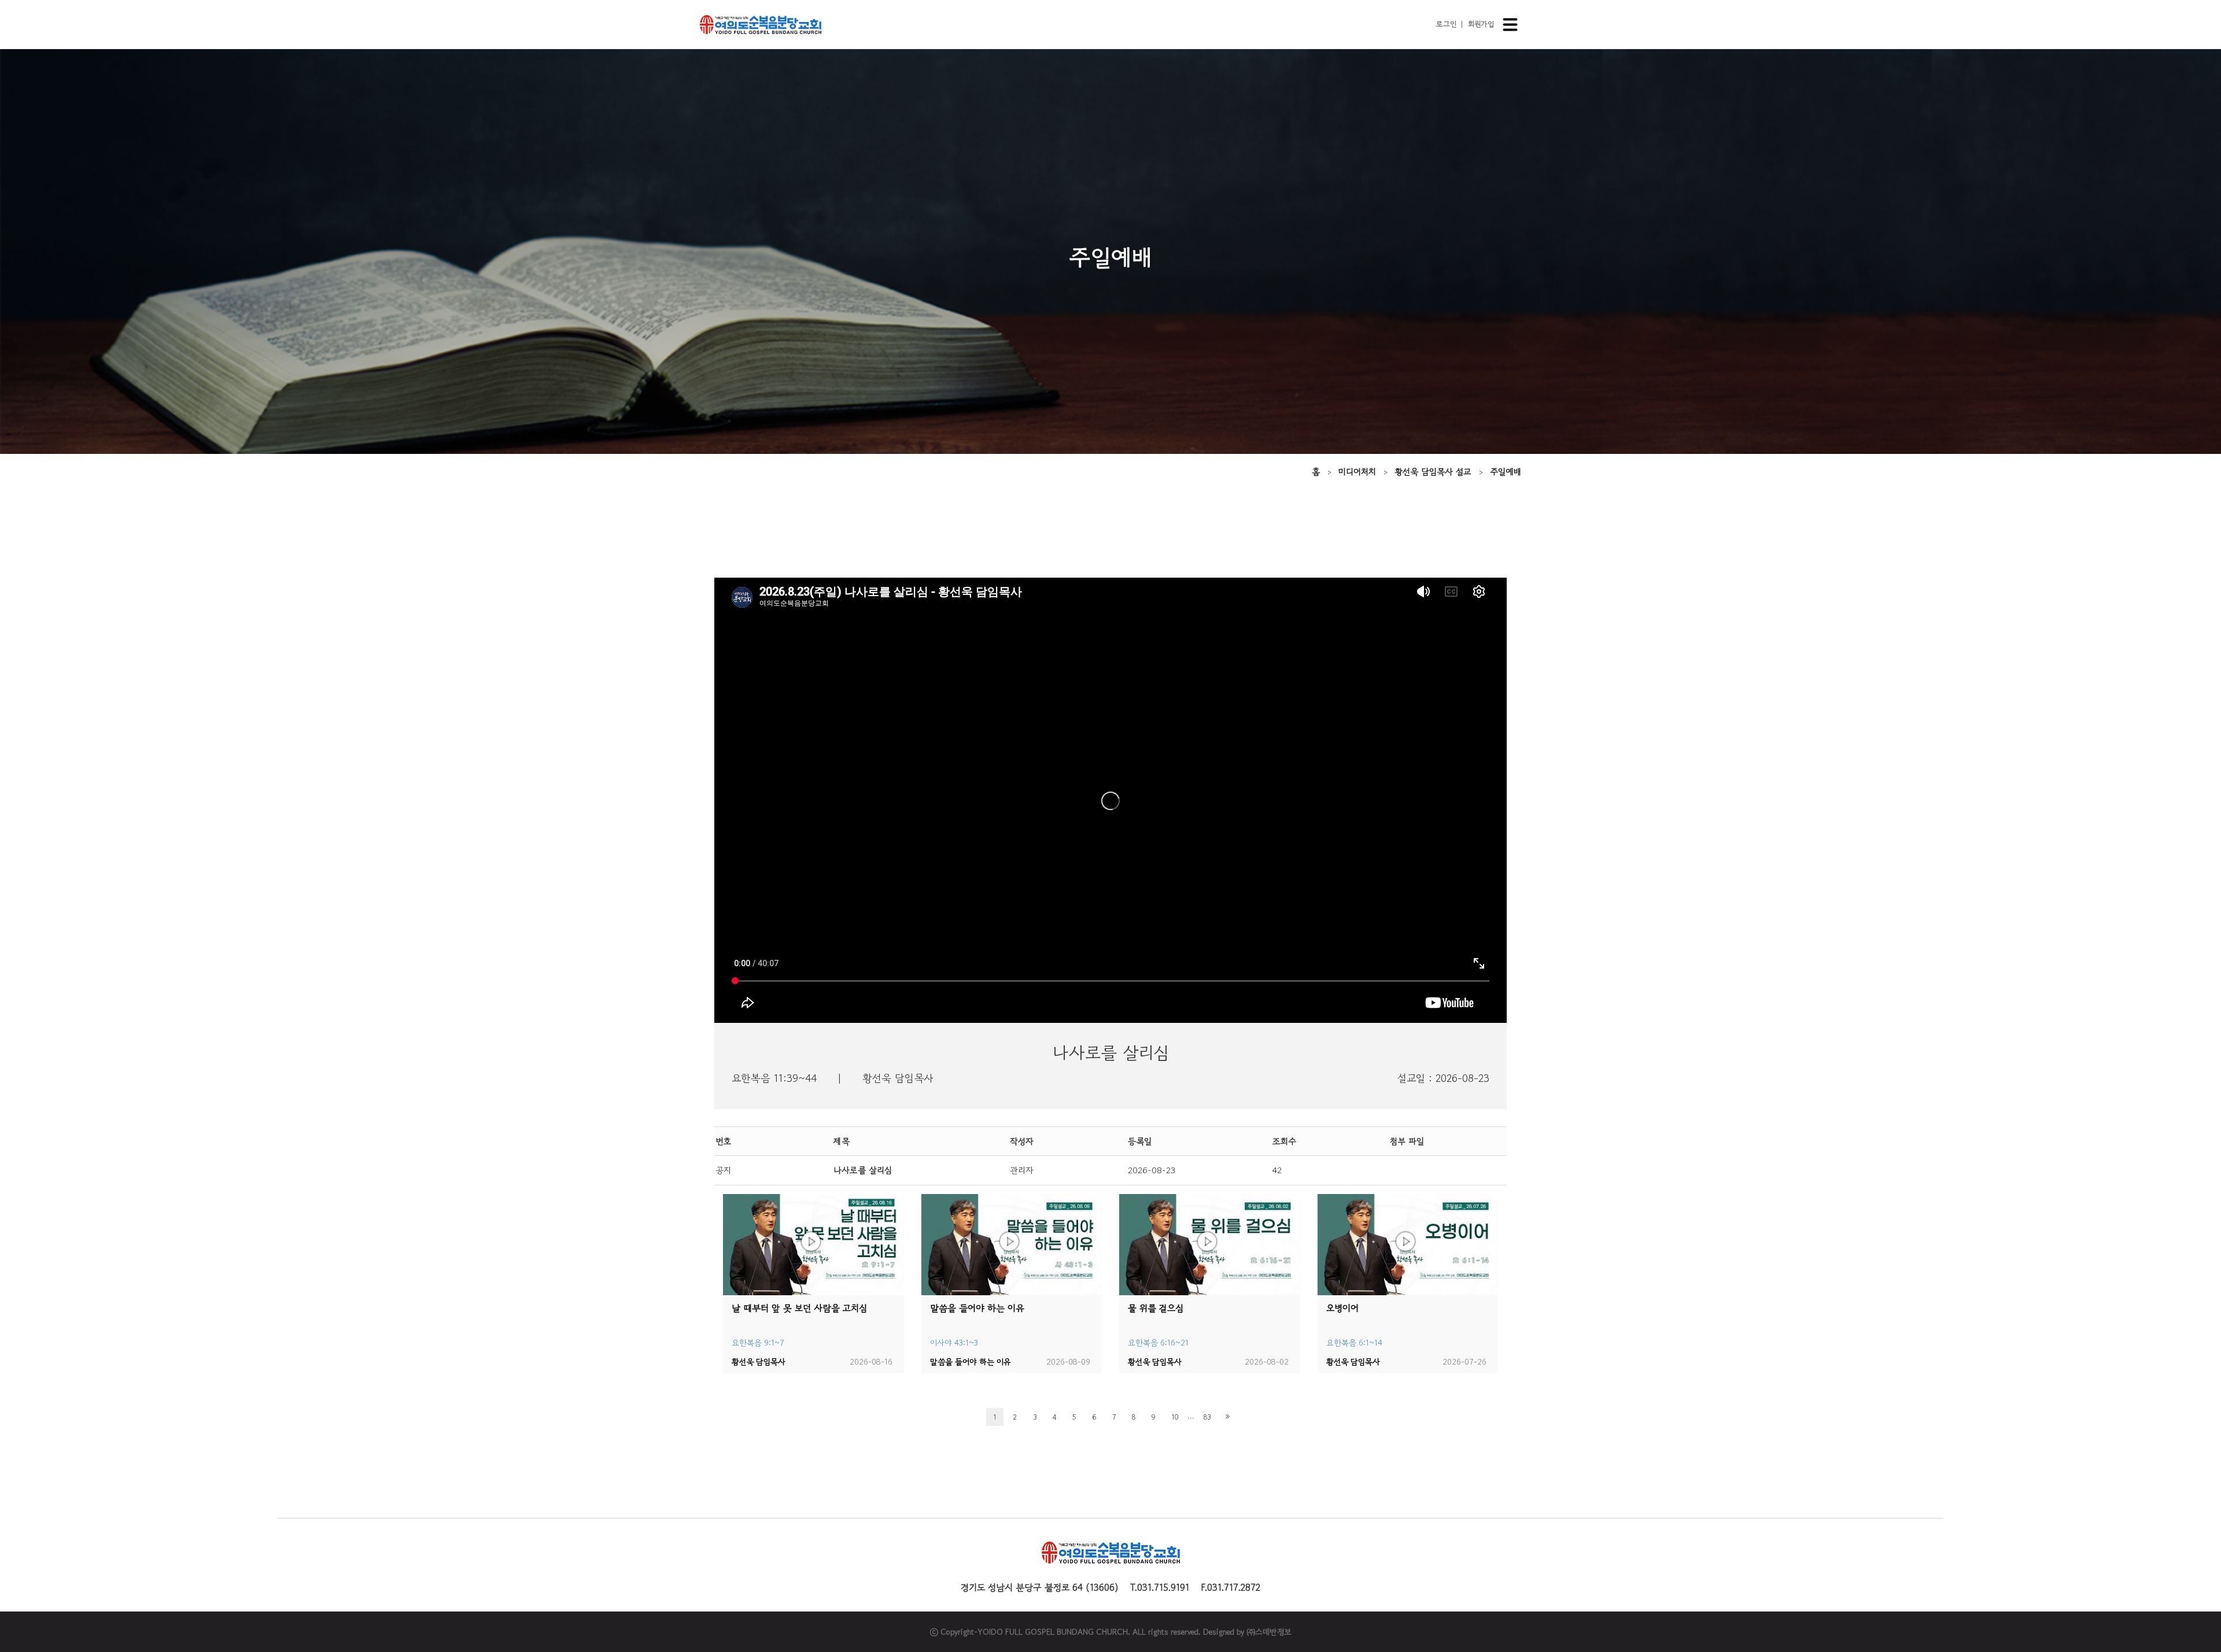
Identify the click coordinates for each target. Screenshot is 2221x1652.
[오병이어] (1408, 1245)
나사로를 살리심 (863, 1170)
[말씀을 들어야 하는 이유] (1012, 1245)
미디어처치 (1357, 472)
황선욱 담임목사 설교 (1433, 472)
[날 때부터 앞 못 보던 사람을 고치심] (813, 1245)
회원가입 (1481, 24)
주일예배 (1506, 472)
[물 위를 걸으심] (1210, 1245)
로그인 (1446, 24)
